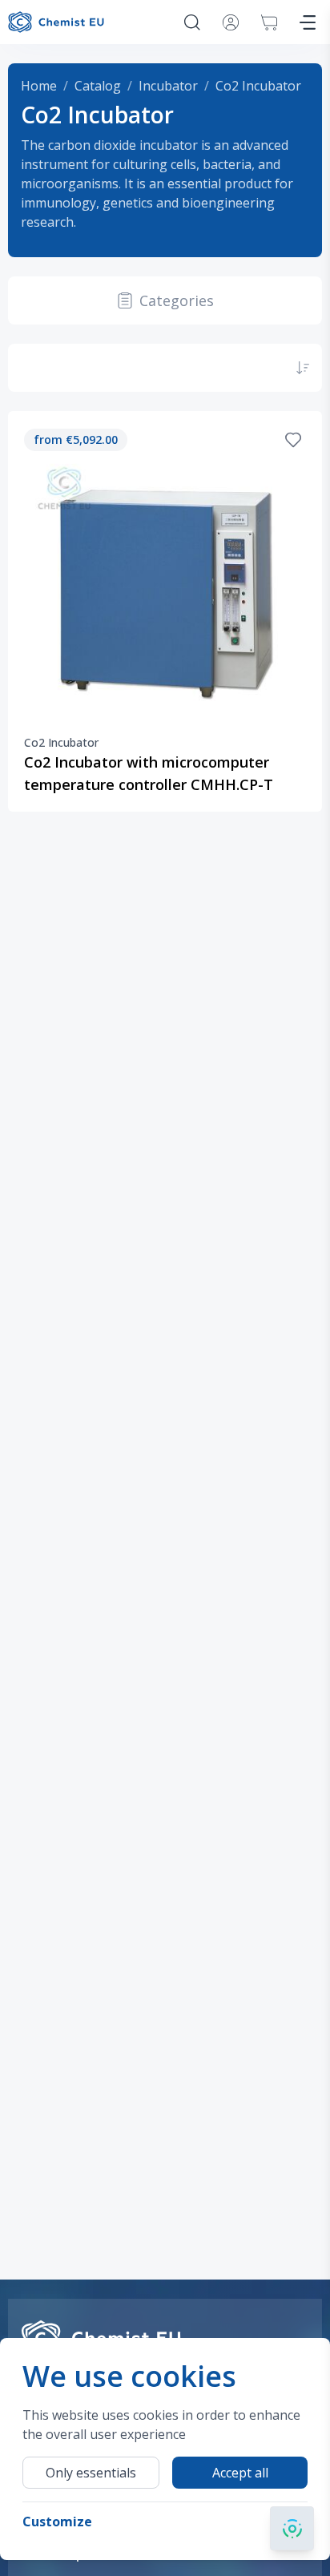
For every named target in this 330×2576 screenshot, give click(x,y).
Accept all (240, 2473)
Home (39, 86)
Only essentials (91, 2473)
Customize (57, 2522)
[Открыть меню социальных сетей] (292, 2528)
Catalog (98, 86)
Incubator (168, 86)
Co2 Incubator (258, 86)
